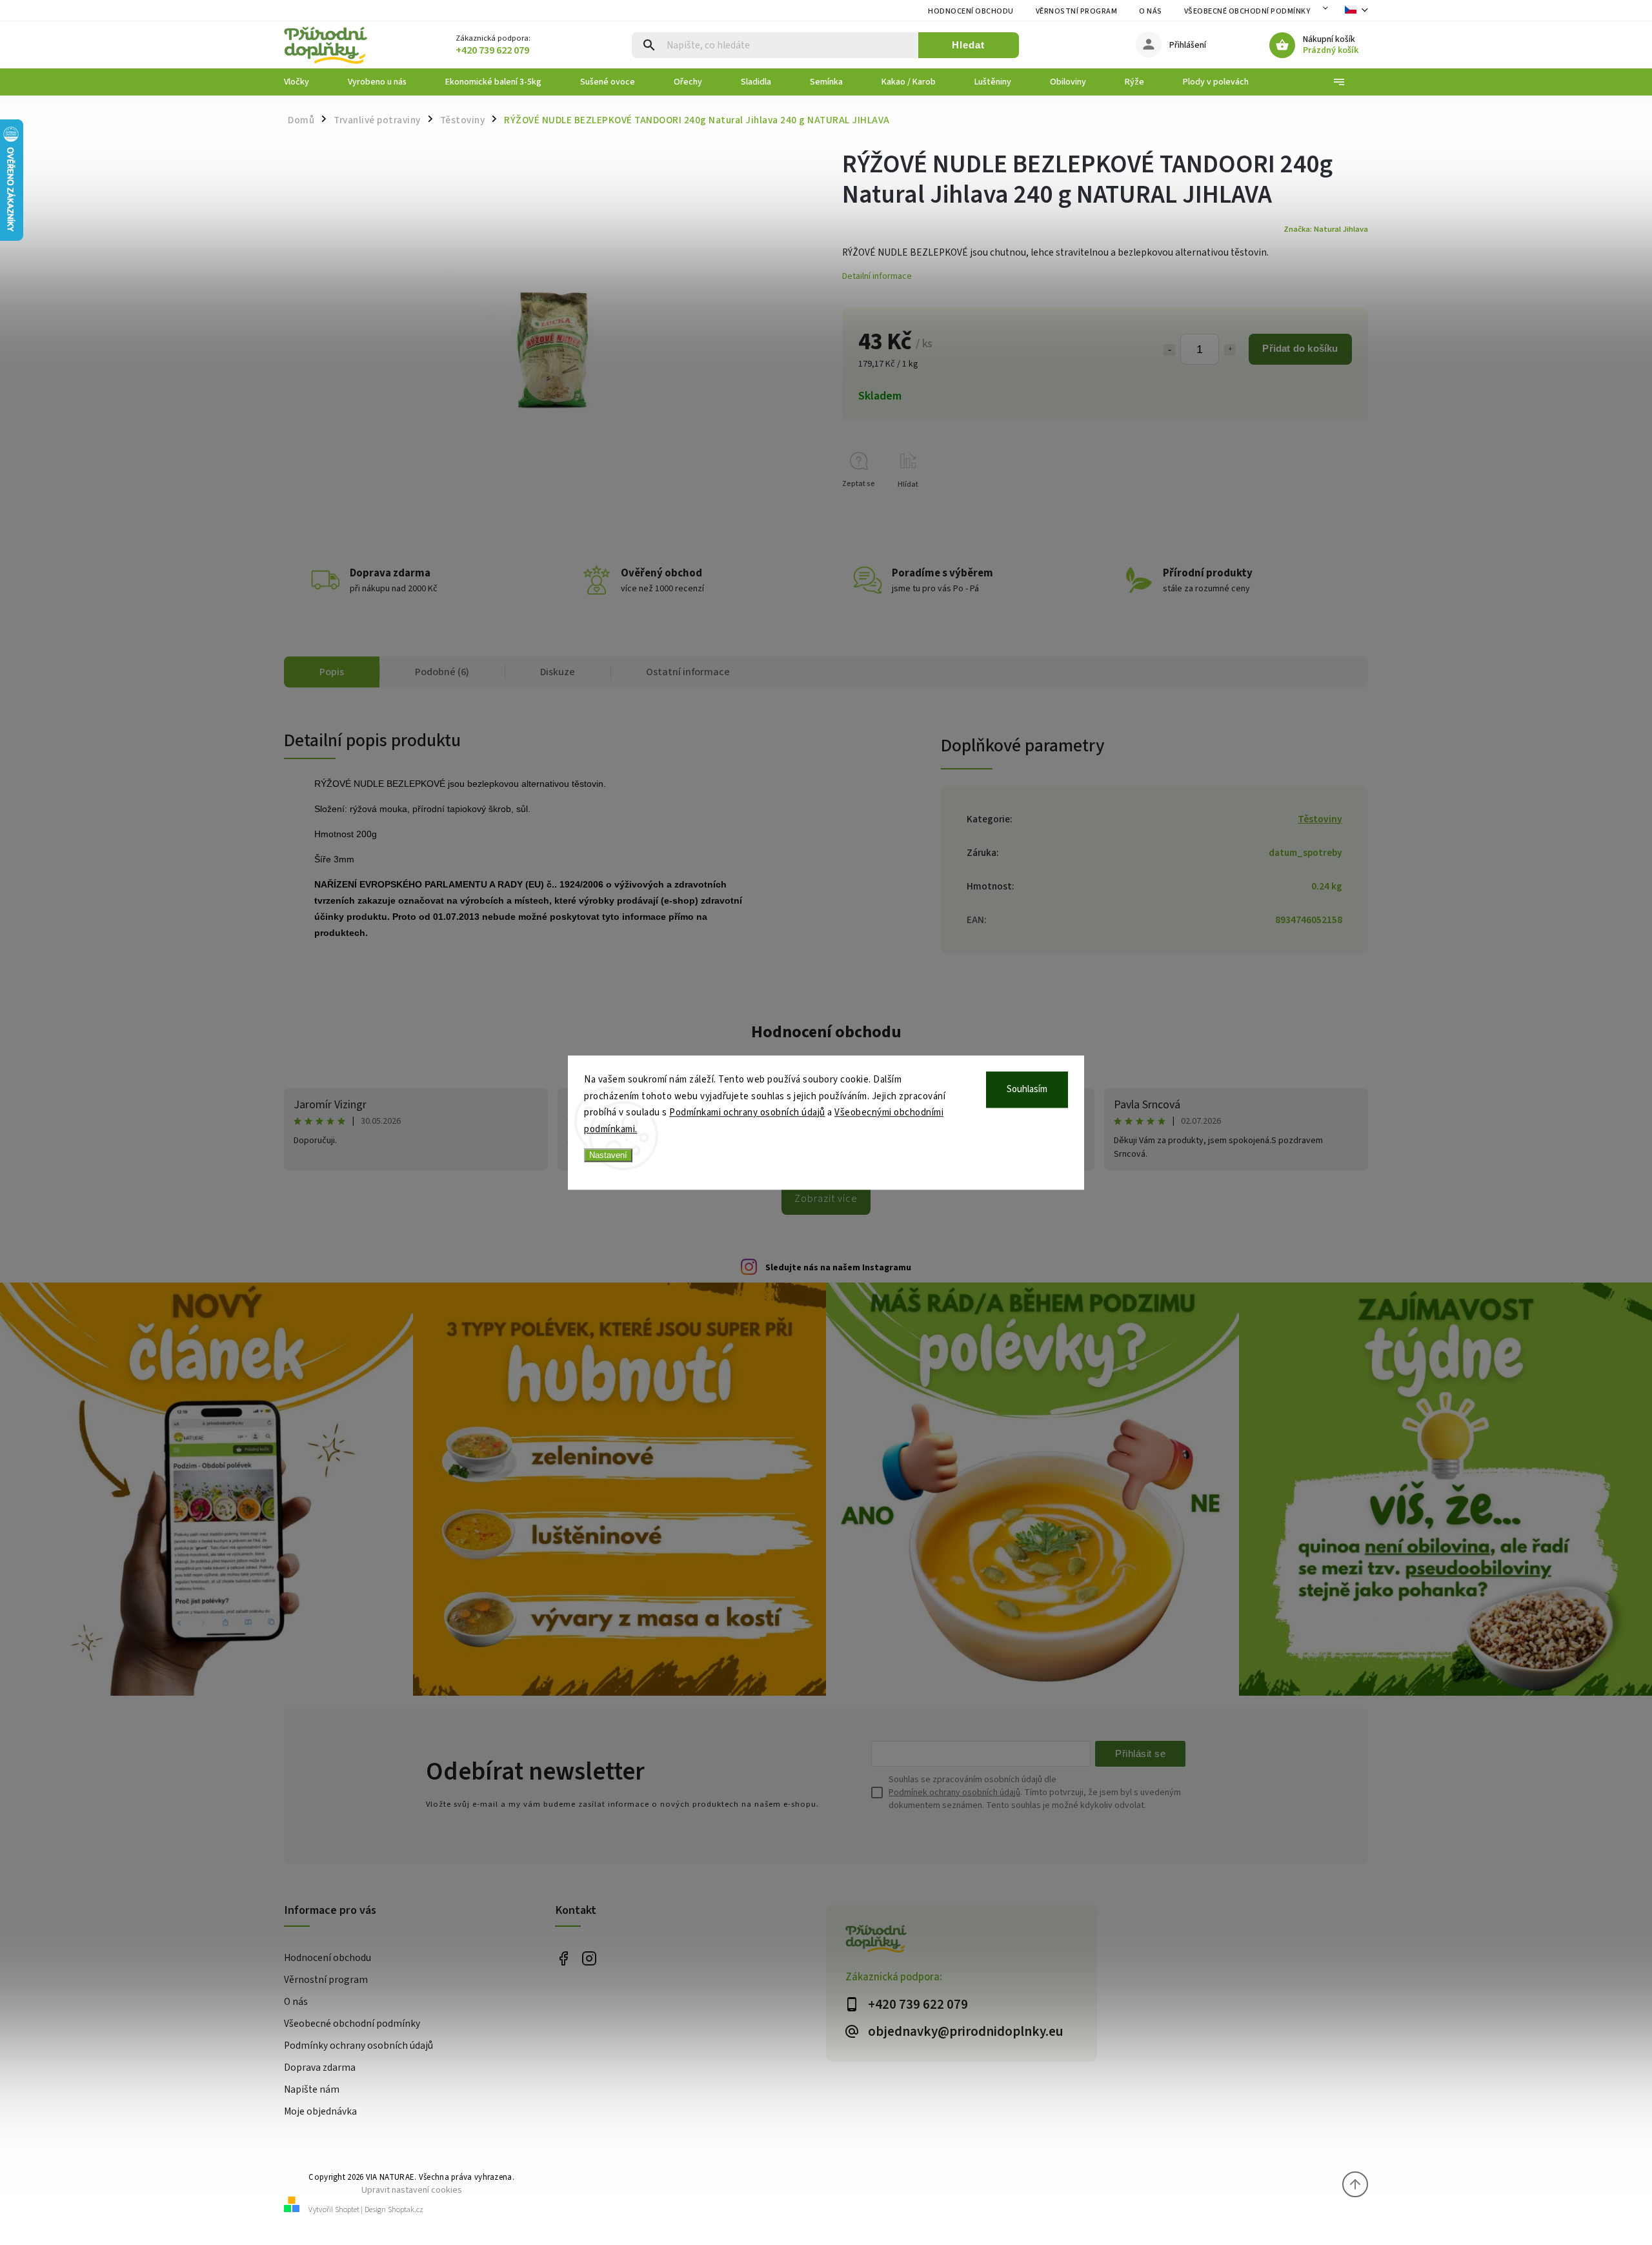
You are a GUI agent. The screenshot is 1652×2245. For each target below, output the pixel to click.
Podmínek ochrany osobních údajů (954, 1793)
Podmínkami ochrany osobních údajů (747, 1112)
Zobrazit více (826, 1199)
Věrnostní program (1077, 11)
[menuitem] (306, 82)
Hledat (968, 45)
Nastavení (608, 1155)
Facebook (563, 1959)
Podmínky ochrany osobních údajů (358, 2046)
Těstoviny (1320, 819)
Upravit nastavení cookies (412, 2190)
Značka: (1326, 229)
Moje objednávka (320, 2111)
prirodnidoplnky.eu (589, 1959)
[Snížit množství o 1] (1169, 350)
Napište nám (312, 2089)
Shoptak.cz (406, 2210)
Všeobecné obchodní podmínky (1247, 11)
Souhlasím (1027, 1089)
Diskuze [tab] (558, 672)
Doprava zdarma (320, 2067)
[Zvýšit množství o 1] (1230, 350)
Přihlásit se (1140, 1753)
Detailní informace (877, 276)
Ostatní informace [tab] (688, 672)
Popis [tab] (332, 672)
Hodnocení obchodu (971, 11)
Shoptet (347, 2210)
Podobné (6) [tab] (442, 672)
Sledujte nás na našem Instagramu (838, 1268)
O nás (1151, 11)
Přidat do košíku (1300, 348)
